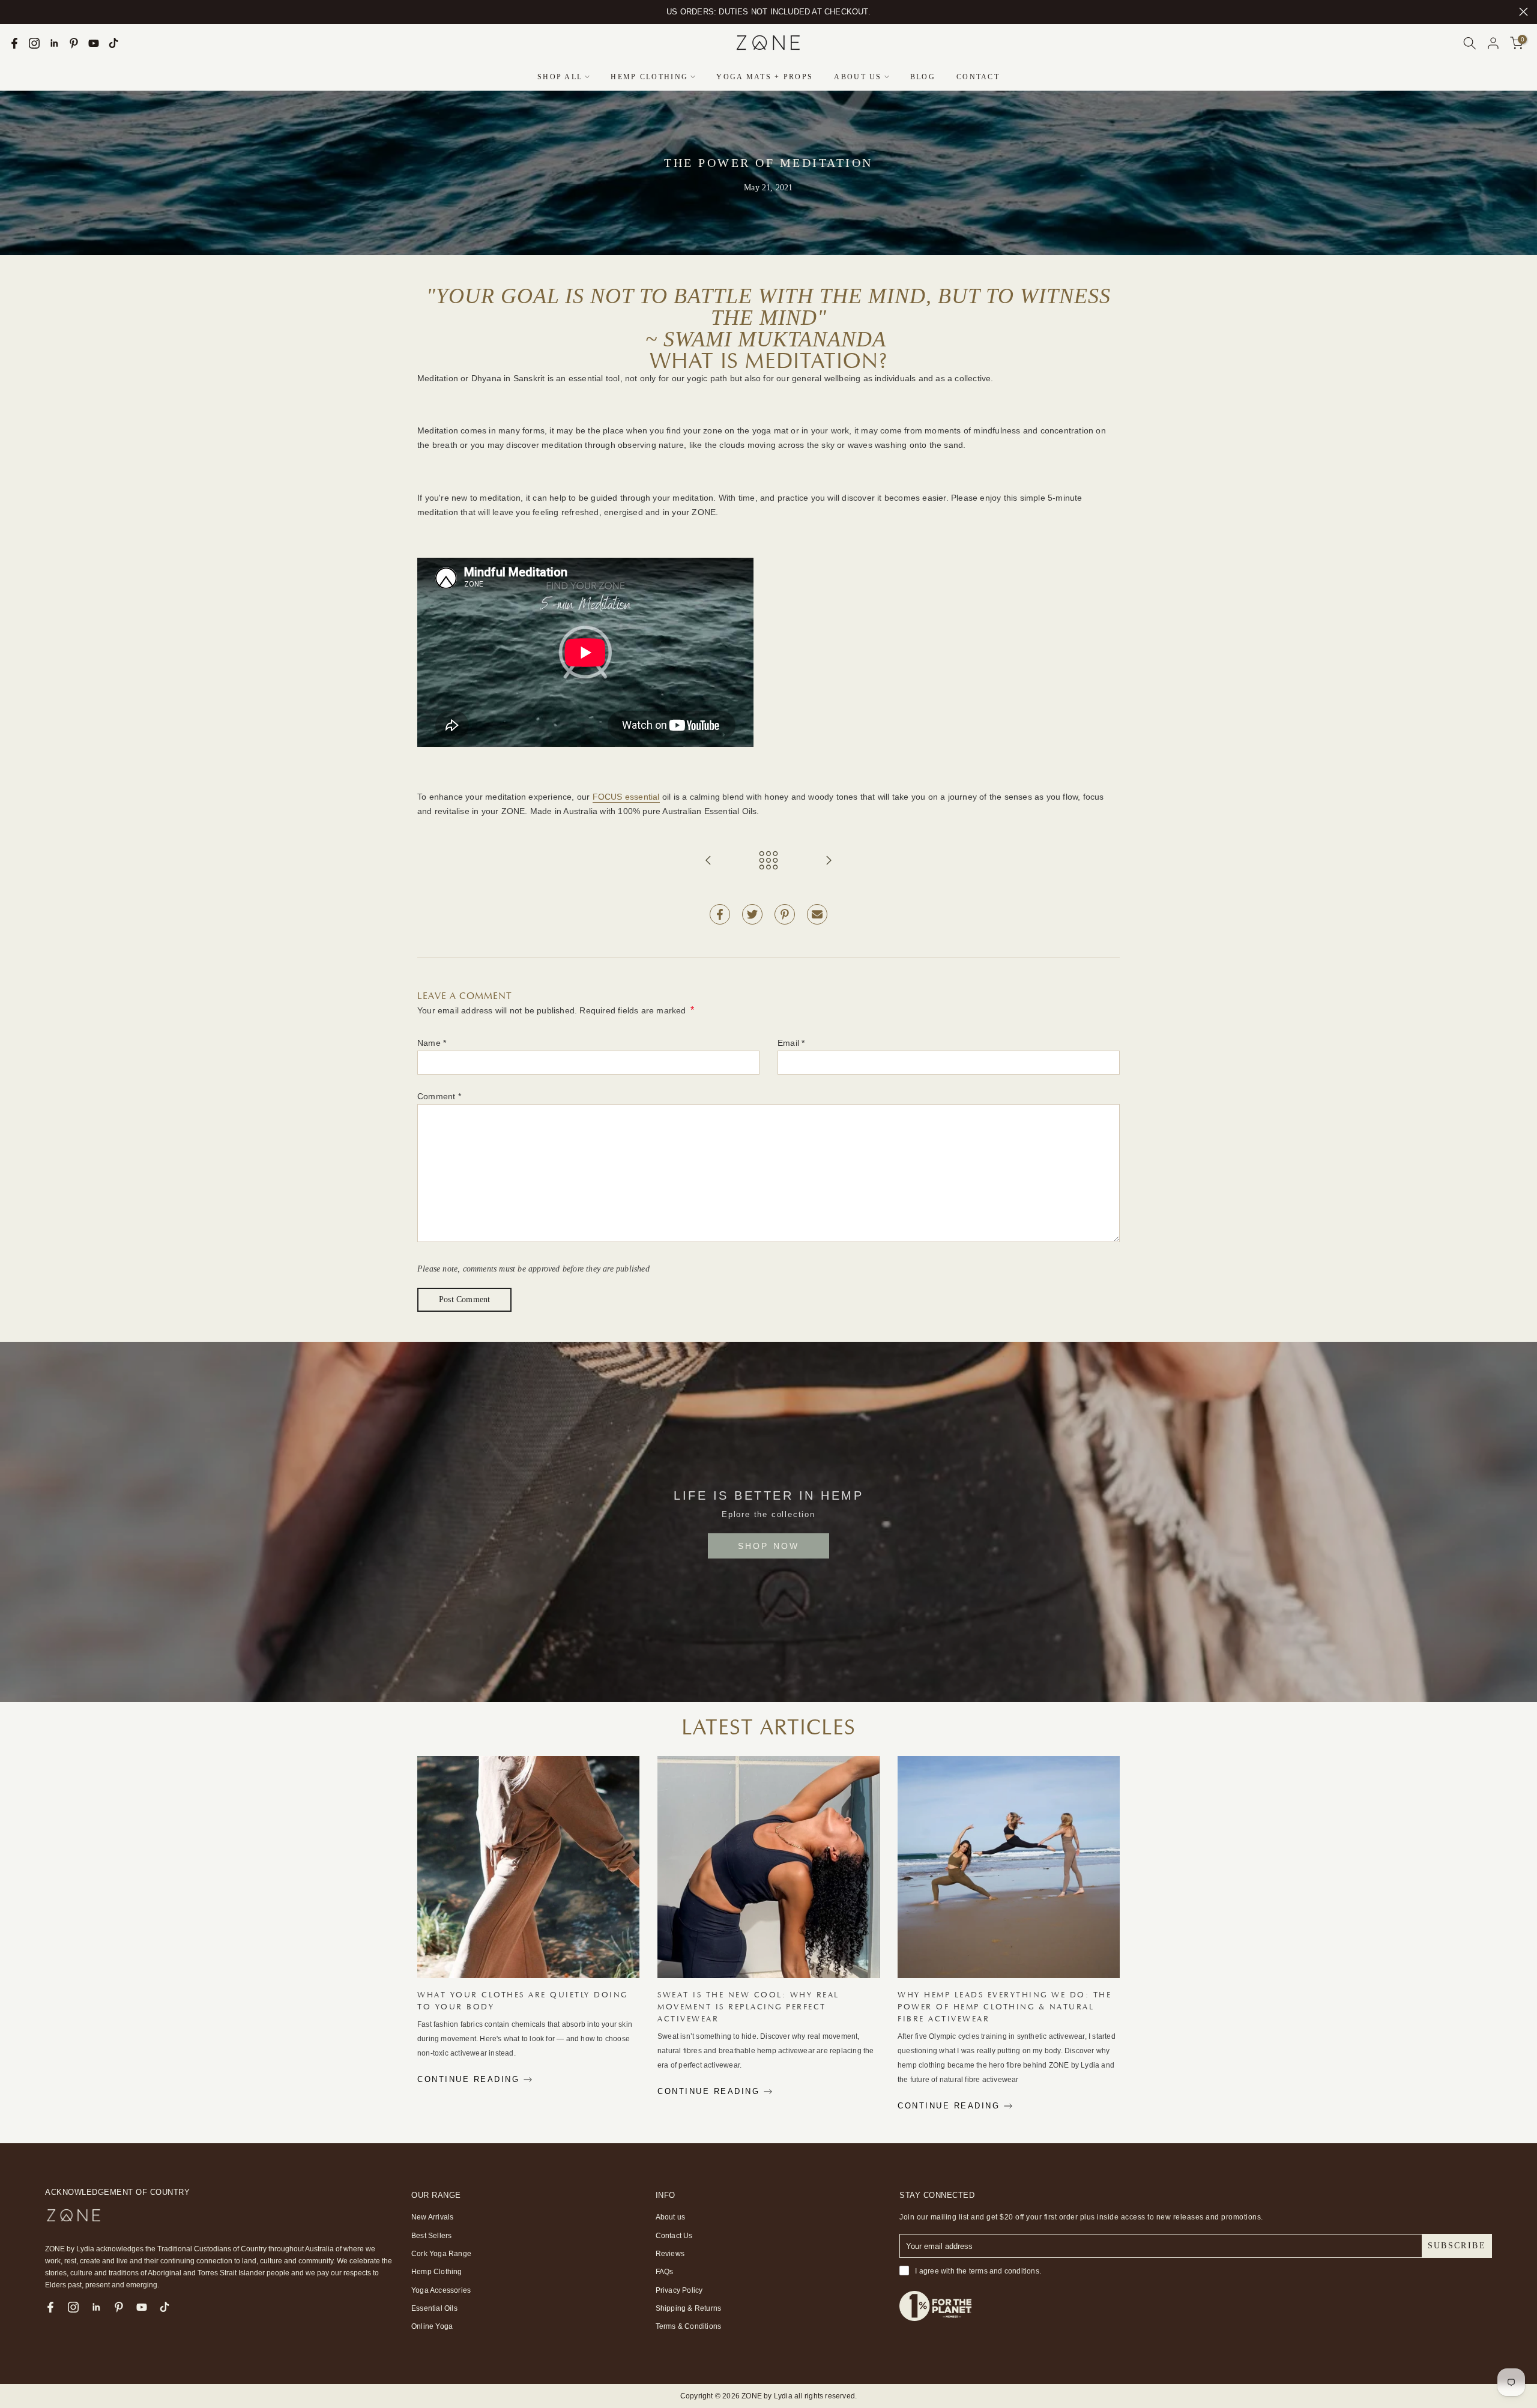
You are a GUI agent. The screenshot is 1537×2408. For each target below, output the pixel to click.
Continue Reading (470, 2079)
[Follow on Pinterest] (74, 43)
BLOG (923, 77)
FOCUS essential (626, 797)
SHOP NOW (769, 1546)
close (14, 12)
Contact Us (674, 2236)
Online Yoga (432, 2326)
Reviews (670, 2254)
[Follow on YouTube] (94, 43)
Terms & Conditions (689, 2326)
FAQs (665, 2272)
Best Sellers (431, 2236)
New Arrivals (432, 2217)
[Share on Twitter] (752, 914)
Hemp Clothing (437, 2272)
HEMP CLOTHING (649, 77)
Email (791, 1043)
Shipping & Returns (689, 2308)
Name (432, 1043)
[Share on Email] (817, 914)
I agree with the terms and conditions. (978, 2271)
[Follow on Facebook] (14, 43)
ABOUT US (858, 77)
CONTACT (978, 77)
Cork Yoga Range (441, 2254)
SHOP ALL (560, 77)
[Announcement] (768, 12)
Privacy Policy (679, 2290)
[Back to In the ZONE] (768, 861)
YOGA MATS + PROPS (765, 77)
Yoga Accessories (441, 2290)
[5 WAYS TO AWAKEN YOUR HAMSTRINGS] (708, 861)
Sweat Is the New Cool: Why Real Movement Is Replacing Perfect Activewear (748, 2007)
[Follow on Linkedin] (54, 43)
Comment (439, 1096)
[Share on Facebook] (720, 914)
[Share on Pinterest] (785, 914)
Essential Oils (434, 2308)
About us (671, 2217)
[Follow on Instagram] (34, 43)
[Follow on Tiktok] (113, 43)
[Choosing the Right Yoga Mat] (829, 861)
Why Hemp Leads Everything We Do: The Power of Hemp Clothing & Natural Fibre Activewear (1004, 2007)
